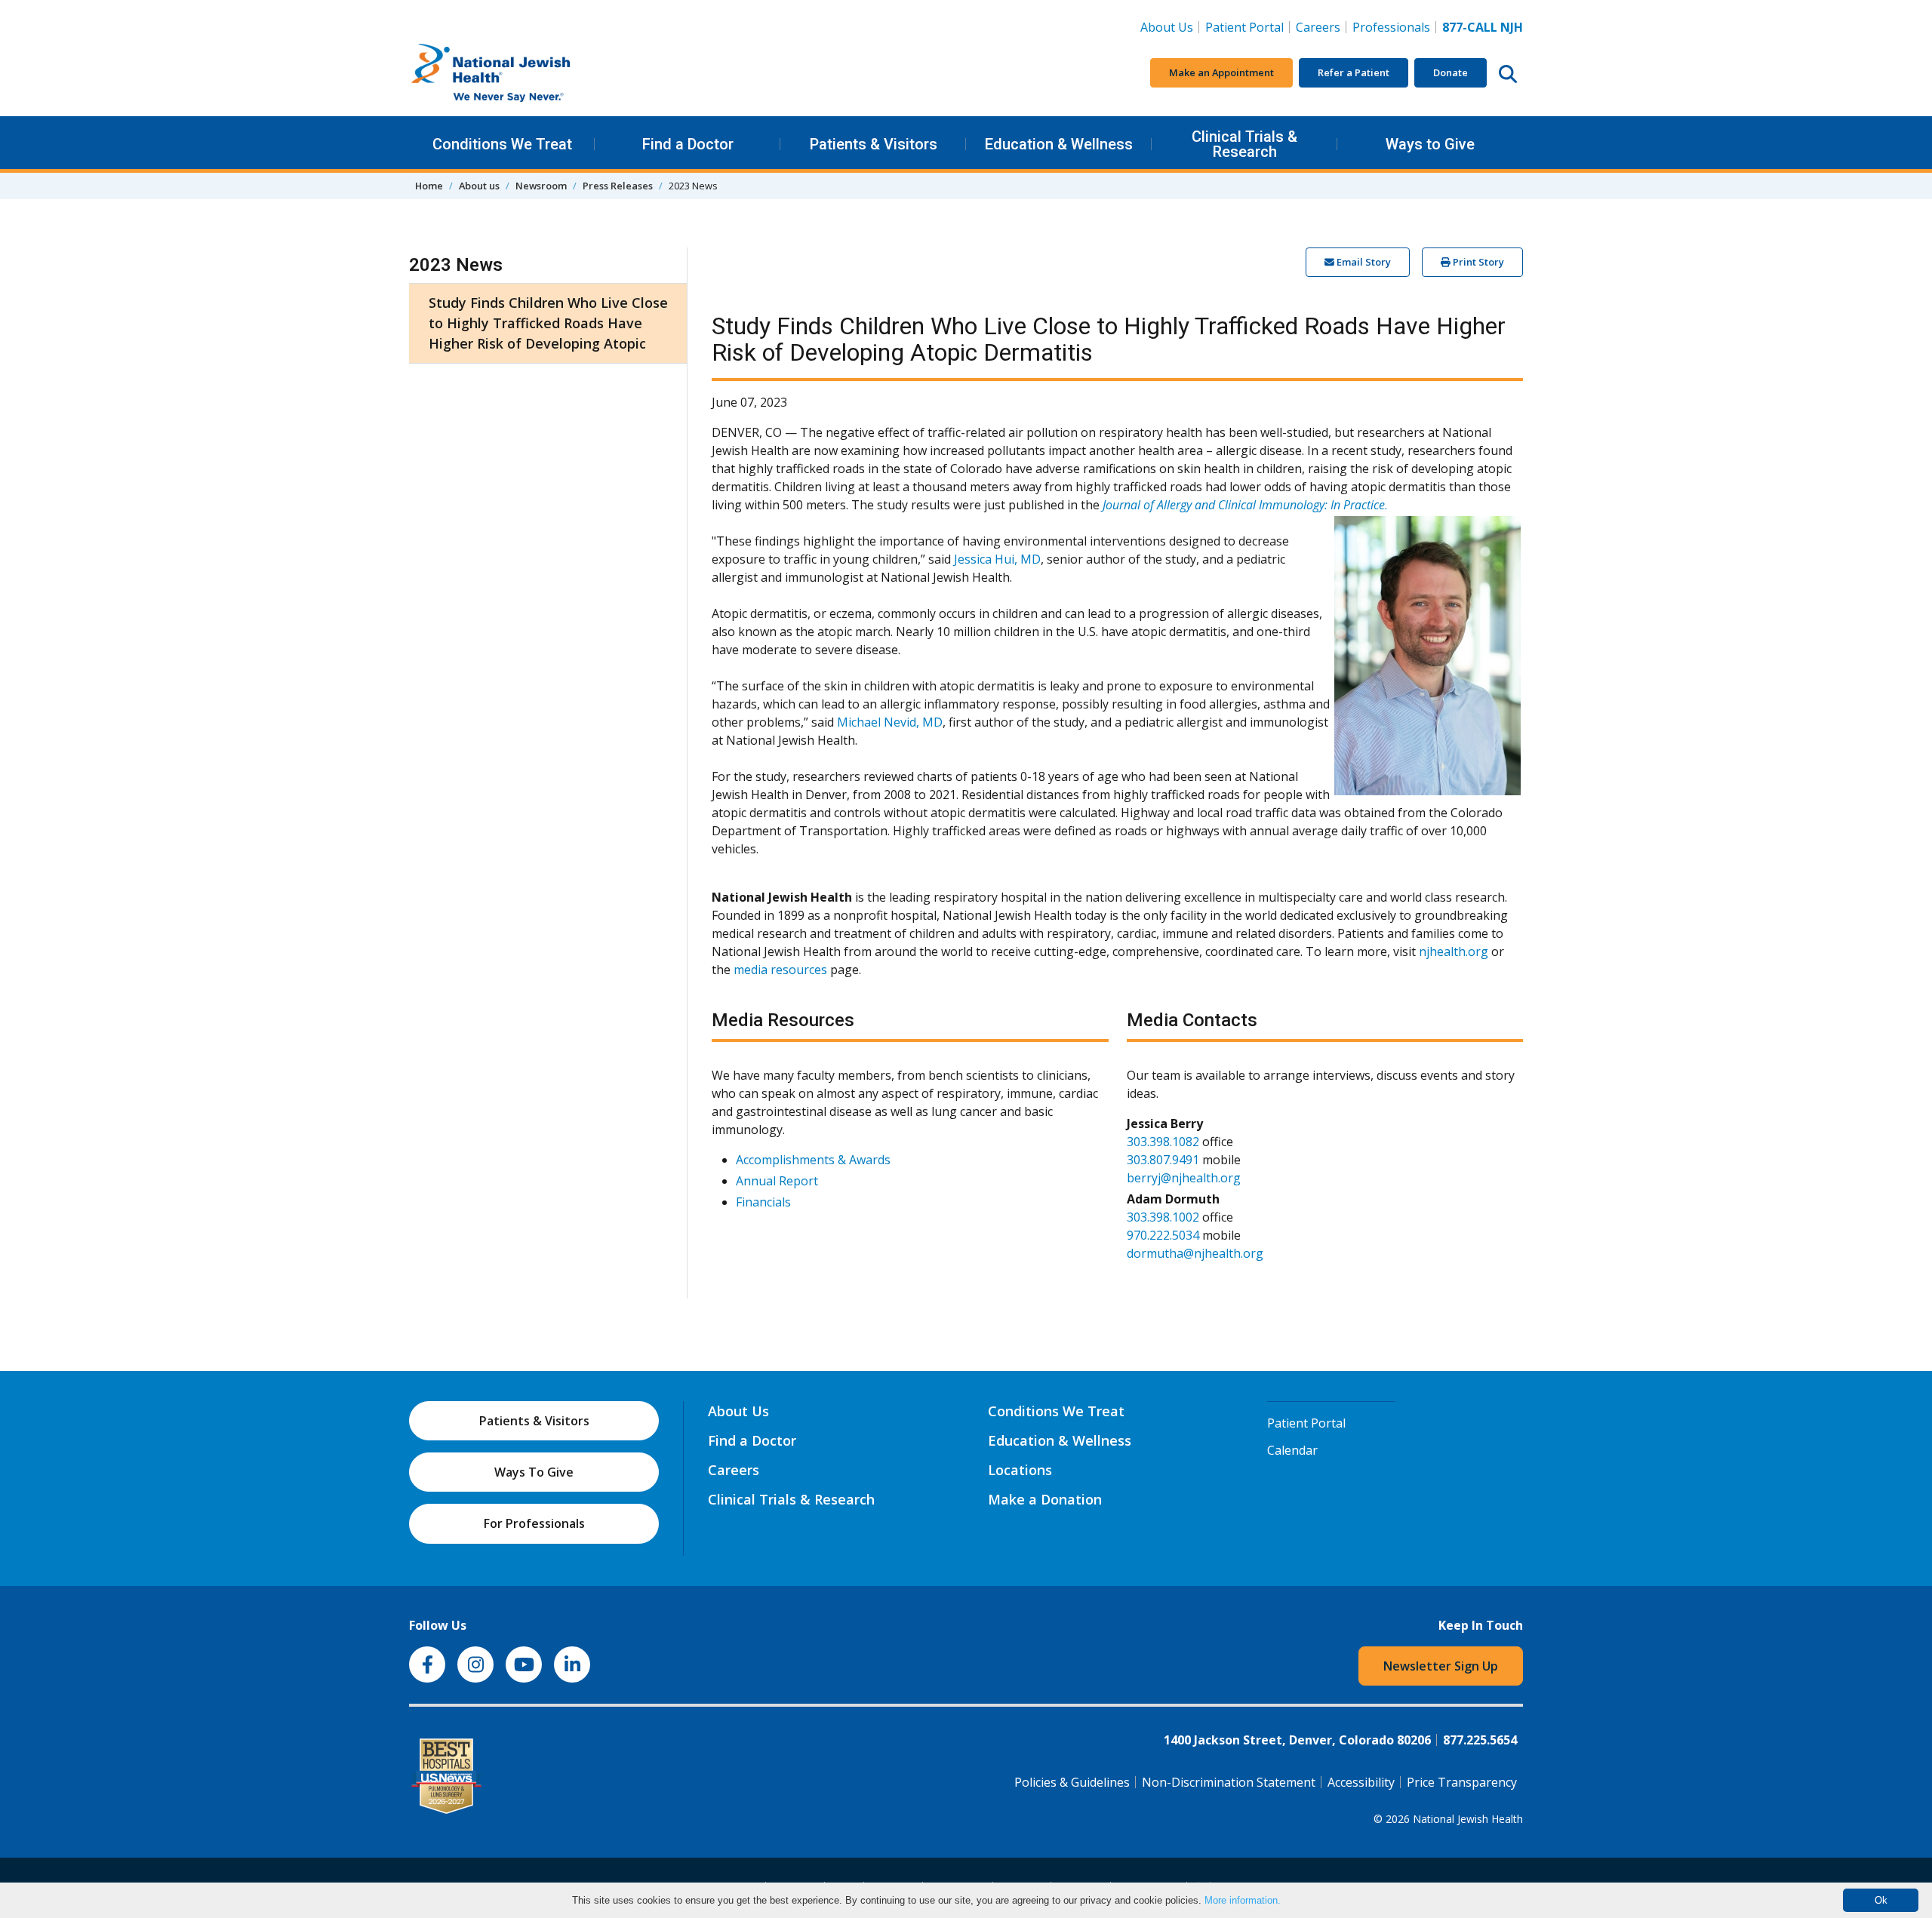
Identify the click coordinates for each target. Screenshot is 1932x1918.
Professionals (1391, 27)
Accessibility (1361, 1782)
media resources (780, 970)
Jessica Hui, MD (997, 559)
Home (429, 186)
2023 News (456, 265)
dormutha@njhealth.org (1195, 1253)
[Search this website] (1508, 73)
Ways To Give (534, 1472)
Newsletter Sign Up (1441, 1666)
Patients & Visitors (874, 144)
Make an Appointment (1221, 72)
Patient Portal (1244, 27)
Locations (1020, 1470)
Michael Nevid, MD (890, 722)
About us (479, 186)
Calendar (1292, 1450)
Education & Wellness (1059, 144)
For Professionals (534, 1523)
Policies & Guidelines (1072, 1782)
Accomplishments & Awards (813, 1160)
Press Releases (618, 186)
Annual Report (777, 1181)
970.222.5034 (1163, 1235)
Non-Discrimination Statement (1229, 1782)
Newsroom (541, 186)
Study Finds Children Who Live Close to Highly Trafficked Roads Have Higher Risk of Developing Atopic (548, 323)
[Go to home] (522, 73)
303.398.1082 (1163, 1142)
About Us (1167, 27)
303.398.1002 (1163, 1217)
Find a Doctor (688, 144)
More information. (1243, 1900)
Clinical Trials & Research (1244, 144)
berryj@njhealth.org (1184, 1178)
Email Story (1363, 262)
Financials (763, 1202)
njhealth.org (1454, 951)
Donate (1451, 72)
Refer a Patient (1354, 72)
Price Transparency (1462, 1782)
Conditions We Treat (502, 144)
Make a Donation (1045, 1499)
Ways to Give (1430, 144)
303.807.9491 (1163, 1160)
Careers (1321, 27)
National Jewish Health (1468, 1819)
